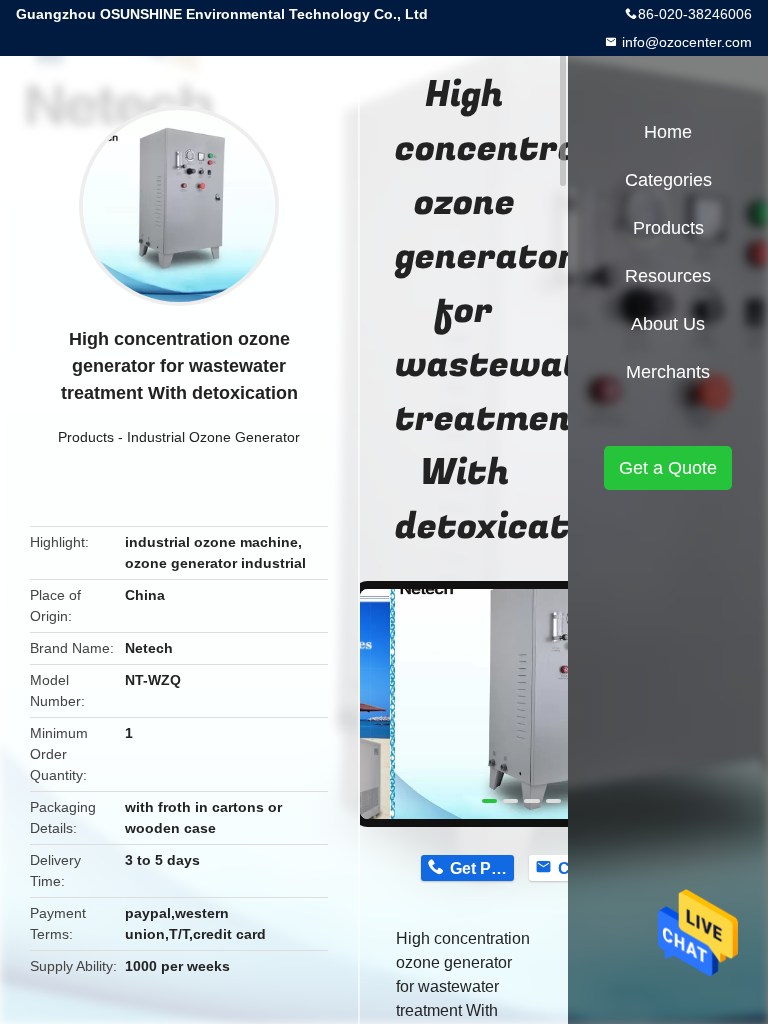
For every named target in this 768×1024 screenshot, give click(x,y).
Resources (668, 276)
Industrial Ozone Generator (213, 437)
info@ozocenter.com (685, 42)
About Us (668, 324)
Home (668, 132)
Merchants (668, 372)
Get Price (481, 868)
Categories (668, 180)
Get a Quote (668, 468)
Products (86, 437)
